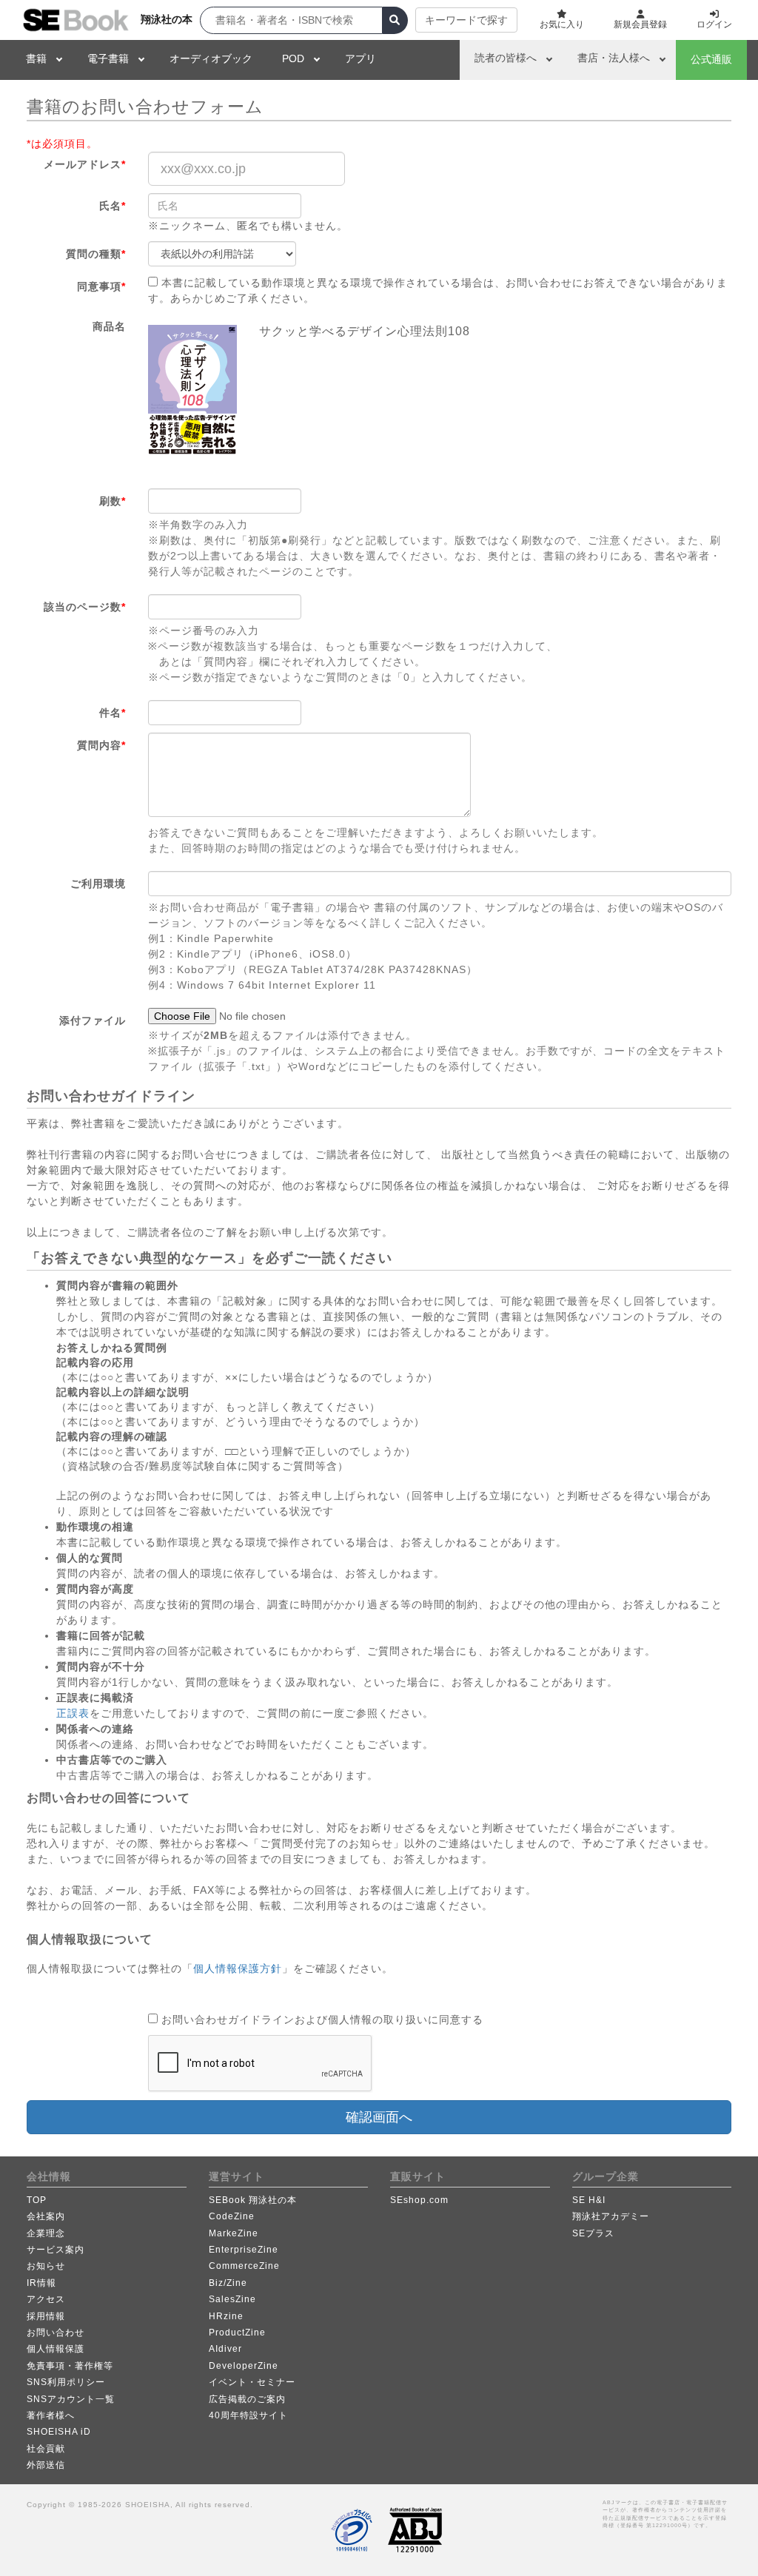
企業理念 (46, 2233)
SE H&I (589, 2200)
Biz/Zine (228, 2283)
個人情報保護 (56, 2349)
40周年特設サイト (248, 2415)
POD (293, 58)
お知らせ (46, 2266)
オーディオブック (211, 58)
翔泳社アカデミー (611, 2216)
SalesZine (232, 2299)
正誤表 (73, 1713)
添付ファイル (93, 1020)
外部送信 (46, 2465)
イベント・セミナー (252, 2382)
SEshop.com (419, 2200)
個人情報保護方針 (238, 1968)
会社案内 (46, 2216)
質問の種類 (96, 254)
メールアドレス (85, 164)
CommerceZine (244, 2266)
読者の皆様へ (506, 58)
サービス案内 (56, 2250)
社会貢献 (46, 2449)
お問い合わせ (56, 2333)
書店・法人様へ (614, 58)
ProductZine (237, 2333)
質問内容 (101, 745)
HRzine (226, 2316)
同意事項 (101, 286)
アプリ (360, 58)
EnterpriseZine (244, 2250)
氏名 (113, 206)
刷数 (113, 501)
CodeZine (232, 2216)
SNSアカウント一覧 (71, 2399)
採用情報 (46, 2316)
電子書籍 (108, 58)
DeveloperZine (244, 2366)
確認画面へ (379, 2117)
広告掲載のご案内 (247, 2399)
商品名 (109, 326)
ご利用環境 (98, 884)
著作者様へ (51, 2415)
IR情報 (41, 2283)
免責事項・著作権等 (70, 2366)
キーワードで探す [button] (466, 20)
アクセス (46, 2299)
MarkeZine (234, 2233)
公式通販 (711, 59)
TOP (37, 2200)
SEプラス (593, 2233)
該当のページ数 (85, 607)
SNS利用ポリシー (66, 2382)
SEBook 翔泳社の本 (253, 2200)
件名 (113, 713)
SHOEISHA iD (59, 2432)
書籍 (36, 58)
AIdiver (225, 2349)
